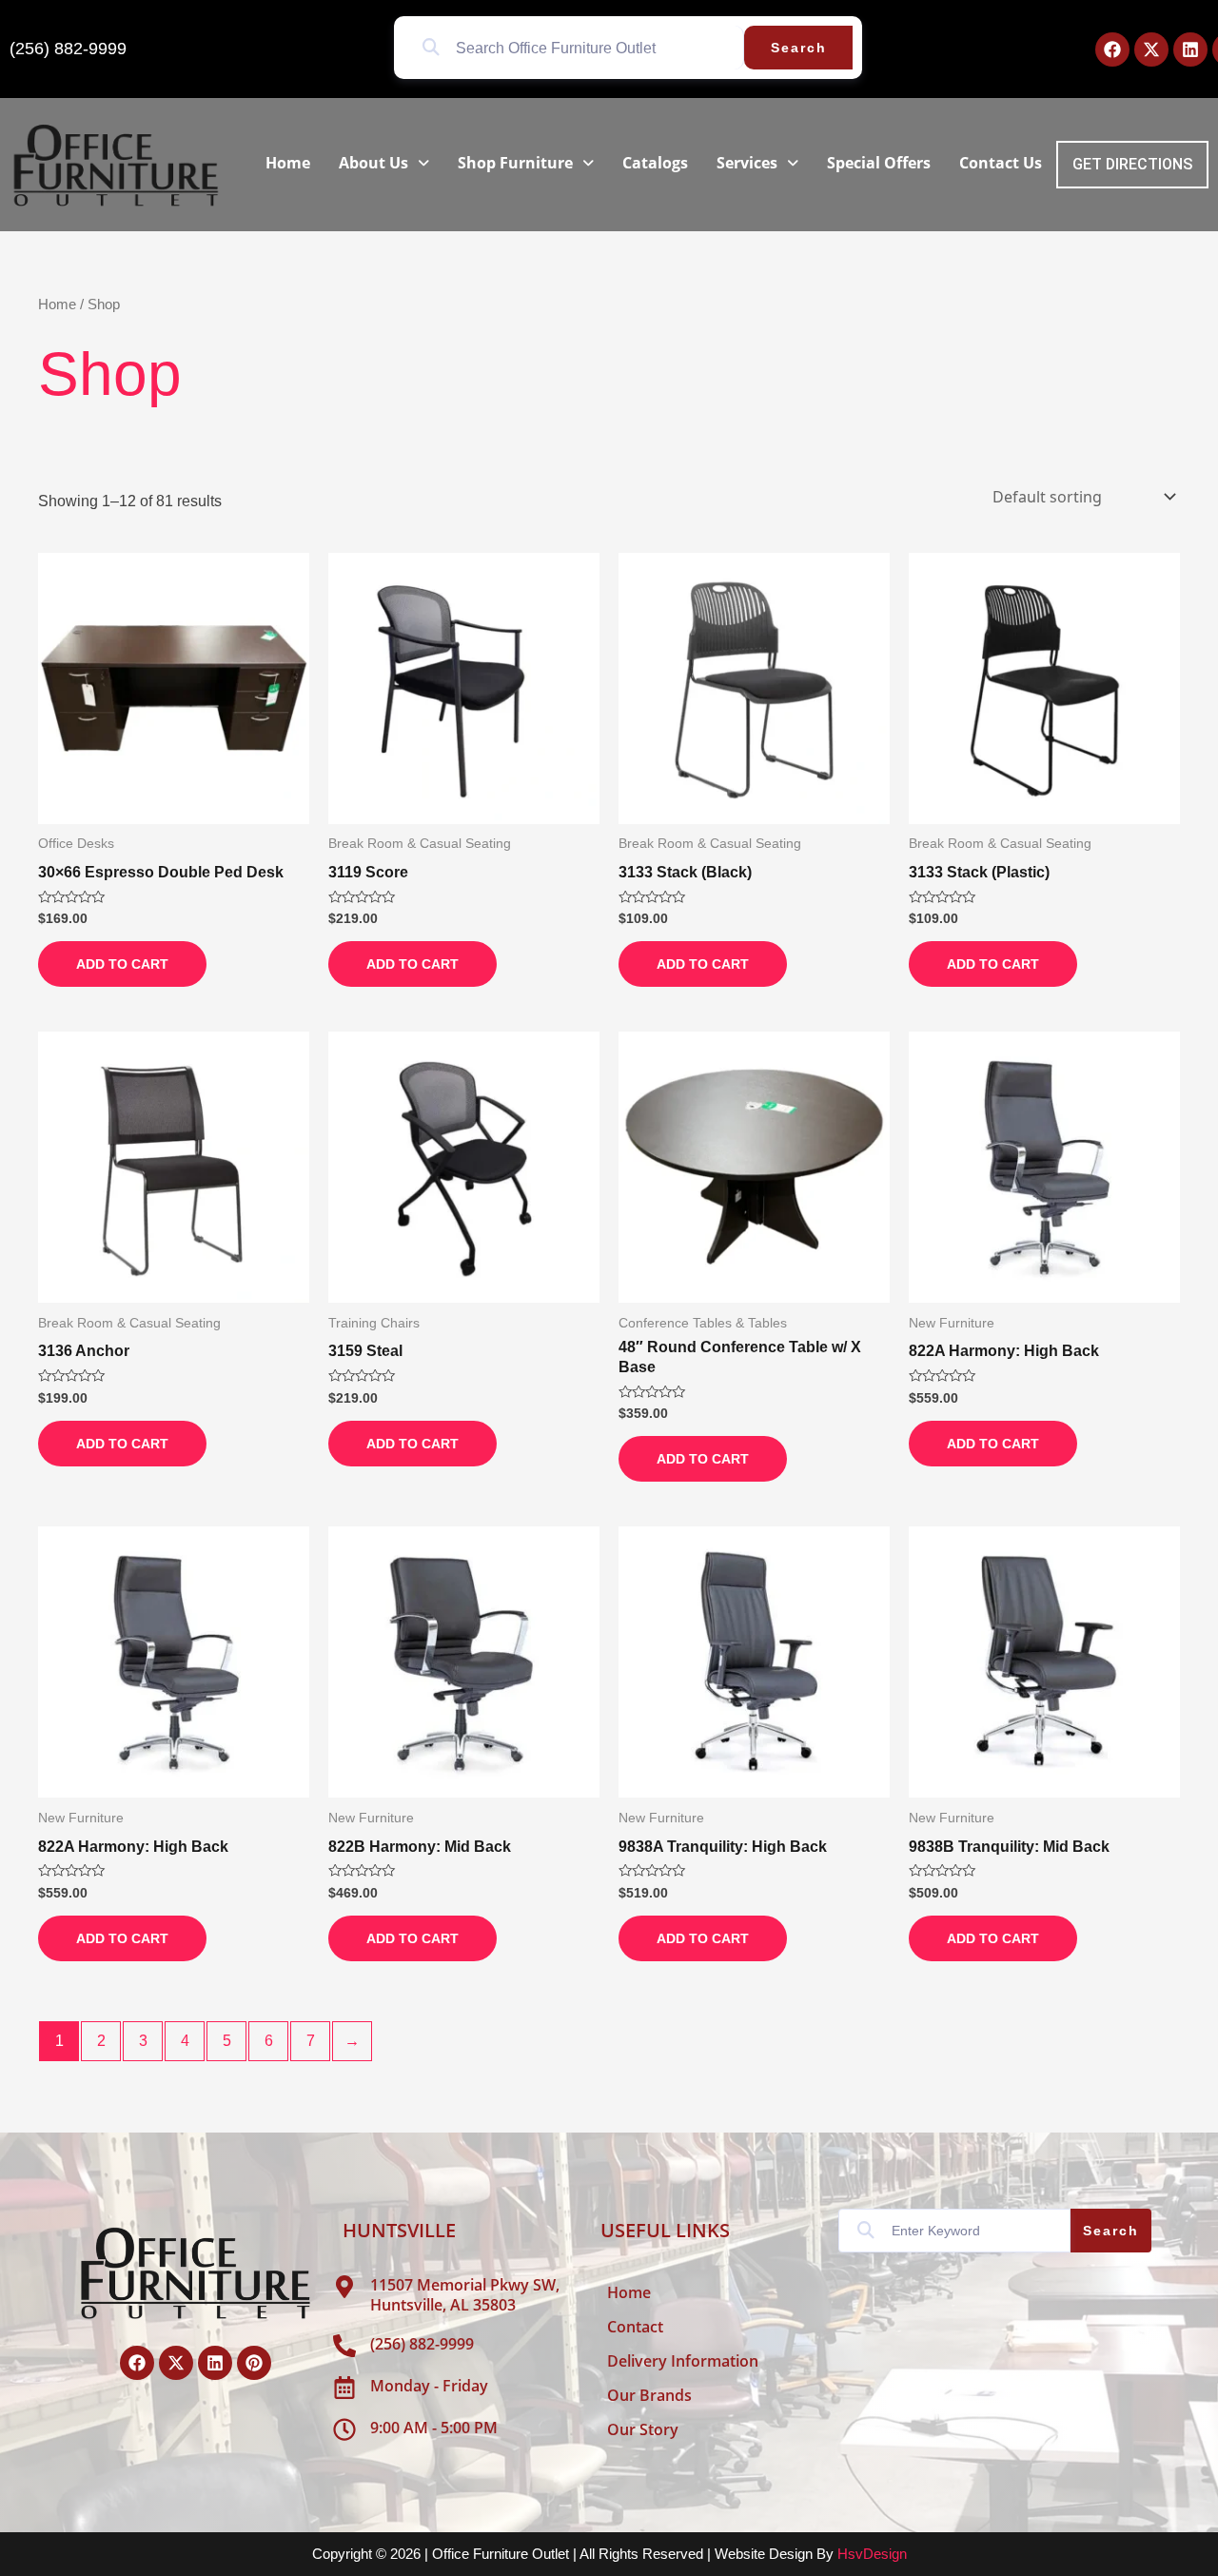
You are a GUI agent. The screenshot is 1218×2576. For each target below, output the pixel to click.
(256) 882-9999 (68, 49)
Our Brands (649, 2395)
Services (747, 163)
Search (799, 48)
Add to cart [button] (122, 964)
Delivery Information (683, 2361)
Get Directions (1132, 164)
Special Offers (879, 163)
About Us (373, 163)
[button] (384, 163)
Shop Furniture (515, 163)
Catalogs (655, 163)
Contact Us (1001, 163)
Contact (635, 2327)
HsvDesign (872, 2554)
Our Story (643, 2429)
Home (288, 163)
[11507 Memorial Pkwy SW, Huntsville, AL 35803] (344, 2287)
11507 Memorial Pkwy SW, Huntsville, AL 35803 (465, 2295)
